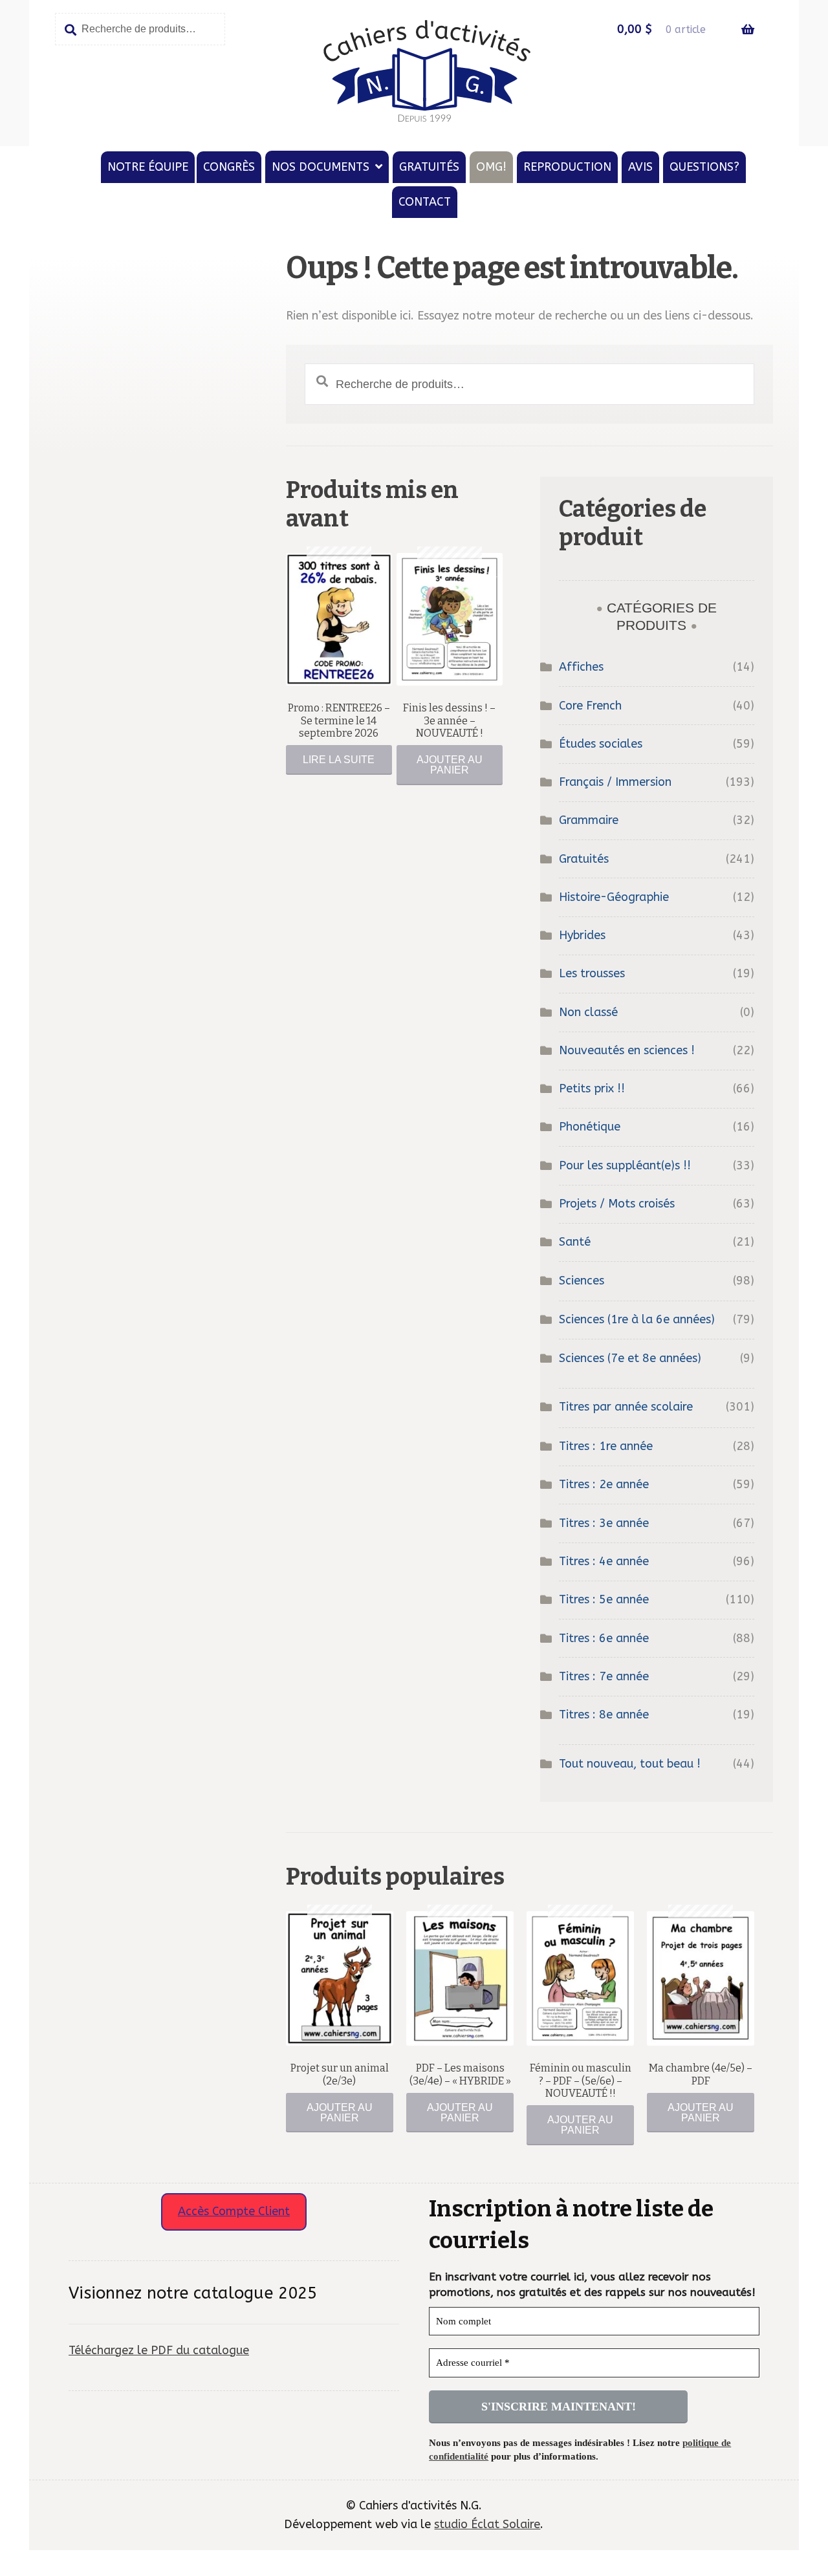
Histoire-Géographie (614, 897)
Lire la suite (339, 760)
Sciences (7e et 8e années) (630, 1358)
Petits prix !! (592, 1088)
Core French (590, 706)
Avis (640, 167)
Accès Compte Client (234, 2211)
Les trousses (592, 973)
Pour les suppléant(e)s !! (625, 1165)
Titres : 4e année (604, 1561)
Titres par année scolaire (626, 1407)
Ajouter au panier (450, 765)
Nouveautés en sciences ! (627, 1050)
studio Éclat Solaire (487, 2524)
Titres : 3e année (604, 1523)
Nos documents (321, 167)
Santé (575, 1242)
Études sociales (601, 744)
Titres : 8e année (604, 1715)
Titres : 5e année (604, 1599)
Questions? (704, 167)
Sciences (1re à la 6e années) (637, 1319)
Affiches (581, 667)
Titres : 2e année (604, 1484)
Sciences (582, 1281)
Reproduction (567, 167)
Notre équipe (148, 167)
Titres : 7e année (604, 1676)
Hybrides (582, 935)
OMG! (491, 167)
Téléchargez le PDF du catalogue (159, 2350)
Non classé (588, 1012)
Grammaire (589, 820)
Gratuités (429, 167)
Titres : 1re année (606, 1446)
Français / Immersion (615, 782)
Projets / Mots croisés (617, 1204)
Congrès (229, 167)
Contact (425, 202)
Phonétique (590, 1127)
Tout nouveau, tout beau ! (630, 1764)
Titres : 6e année (604, 1638)
